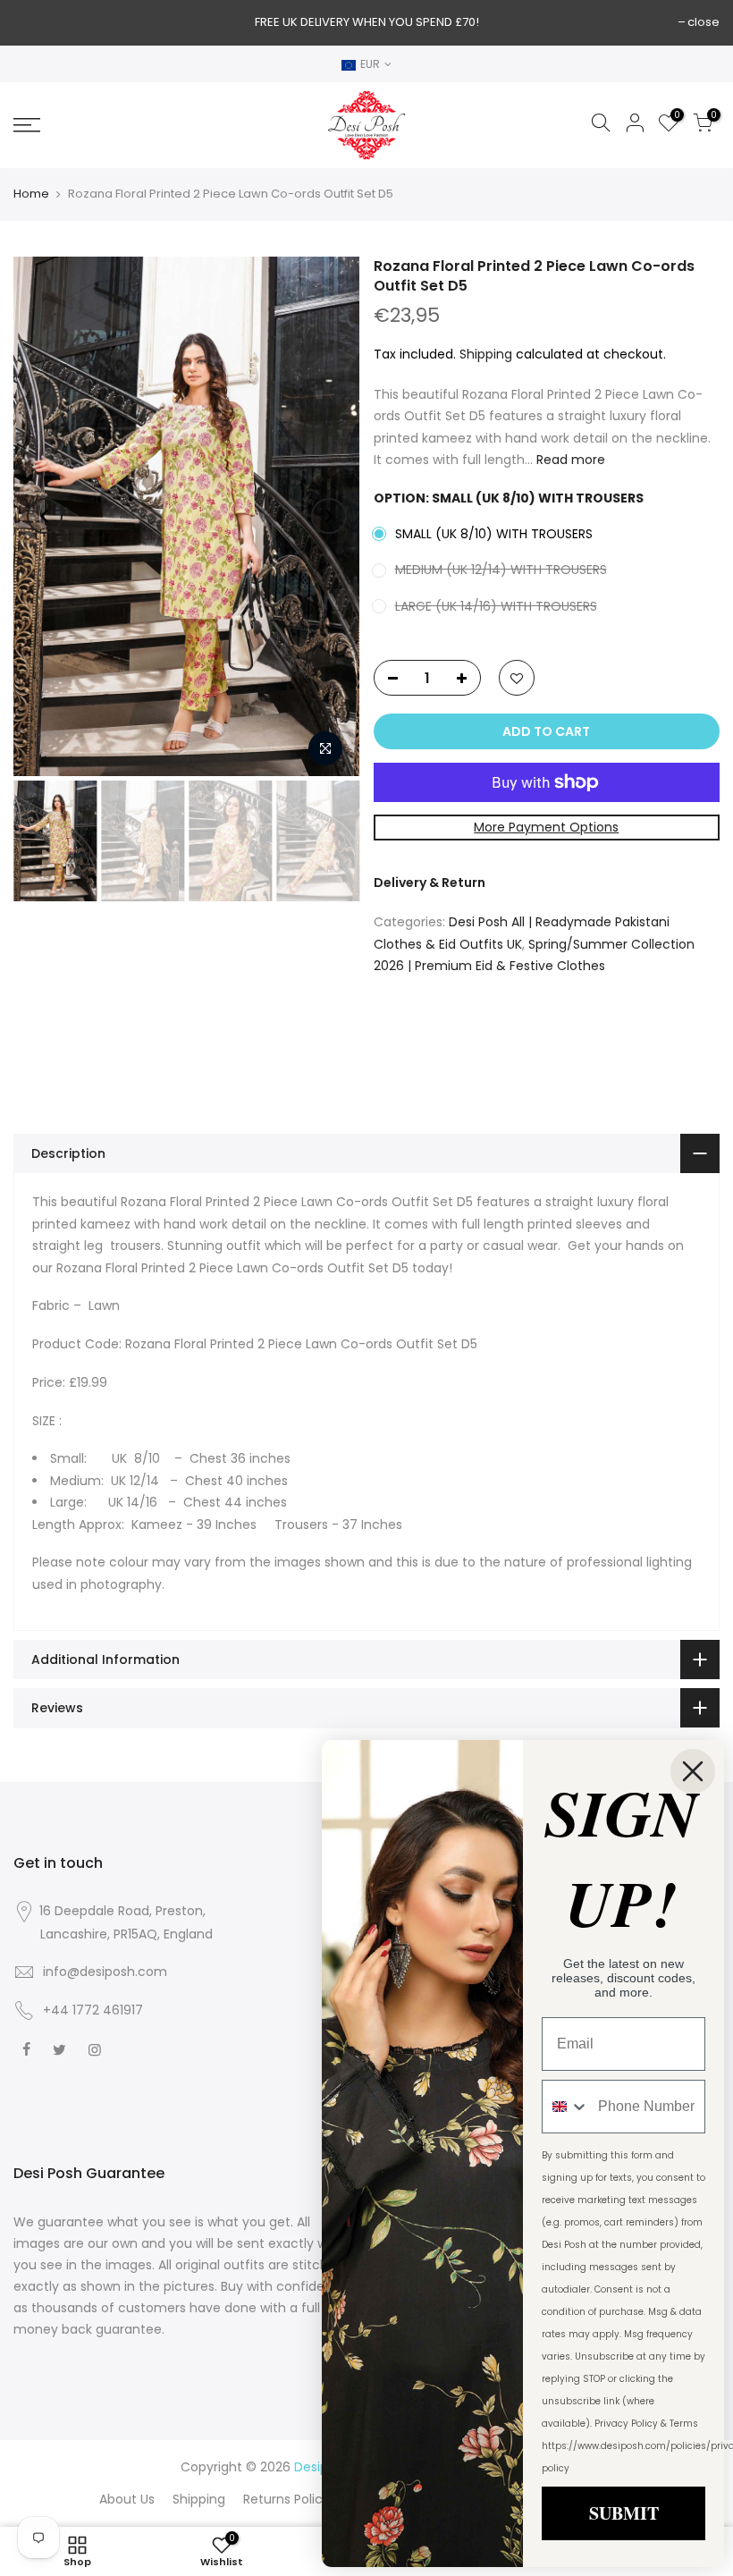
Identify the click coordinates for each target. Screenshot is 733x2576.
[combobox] (566, 2107)
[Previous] (45, 516)
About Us (127, 2499)
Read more (569, 460)
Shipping (486, 354)
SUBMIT (624, 2513)
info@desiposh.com (105, 1972)
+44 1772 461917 (93, 2010)
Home (31, 194)
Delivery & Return (430, 883)
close (704, 22)
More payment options (546, 827)
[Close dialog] (693, 1771)
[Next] (329, 516)
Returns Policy (286, 2499)
